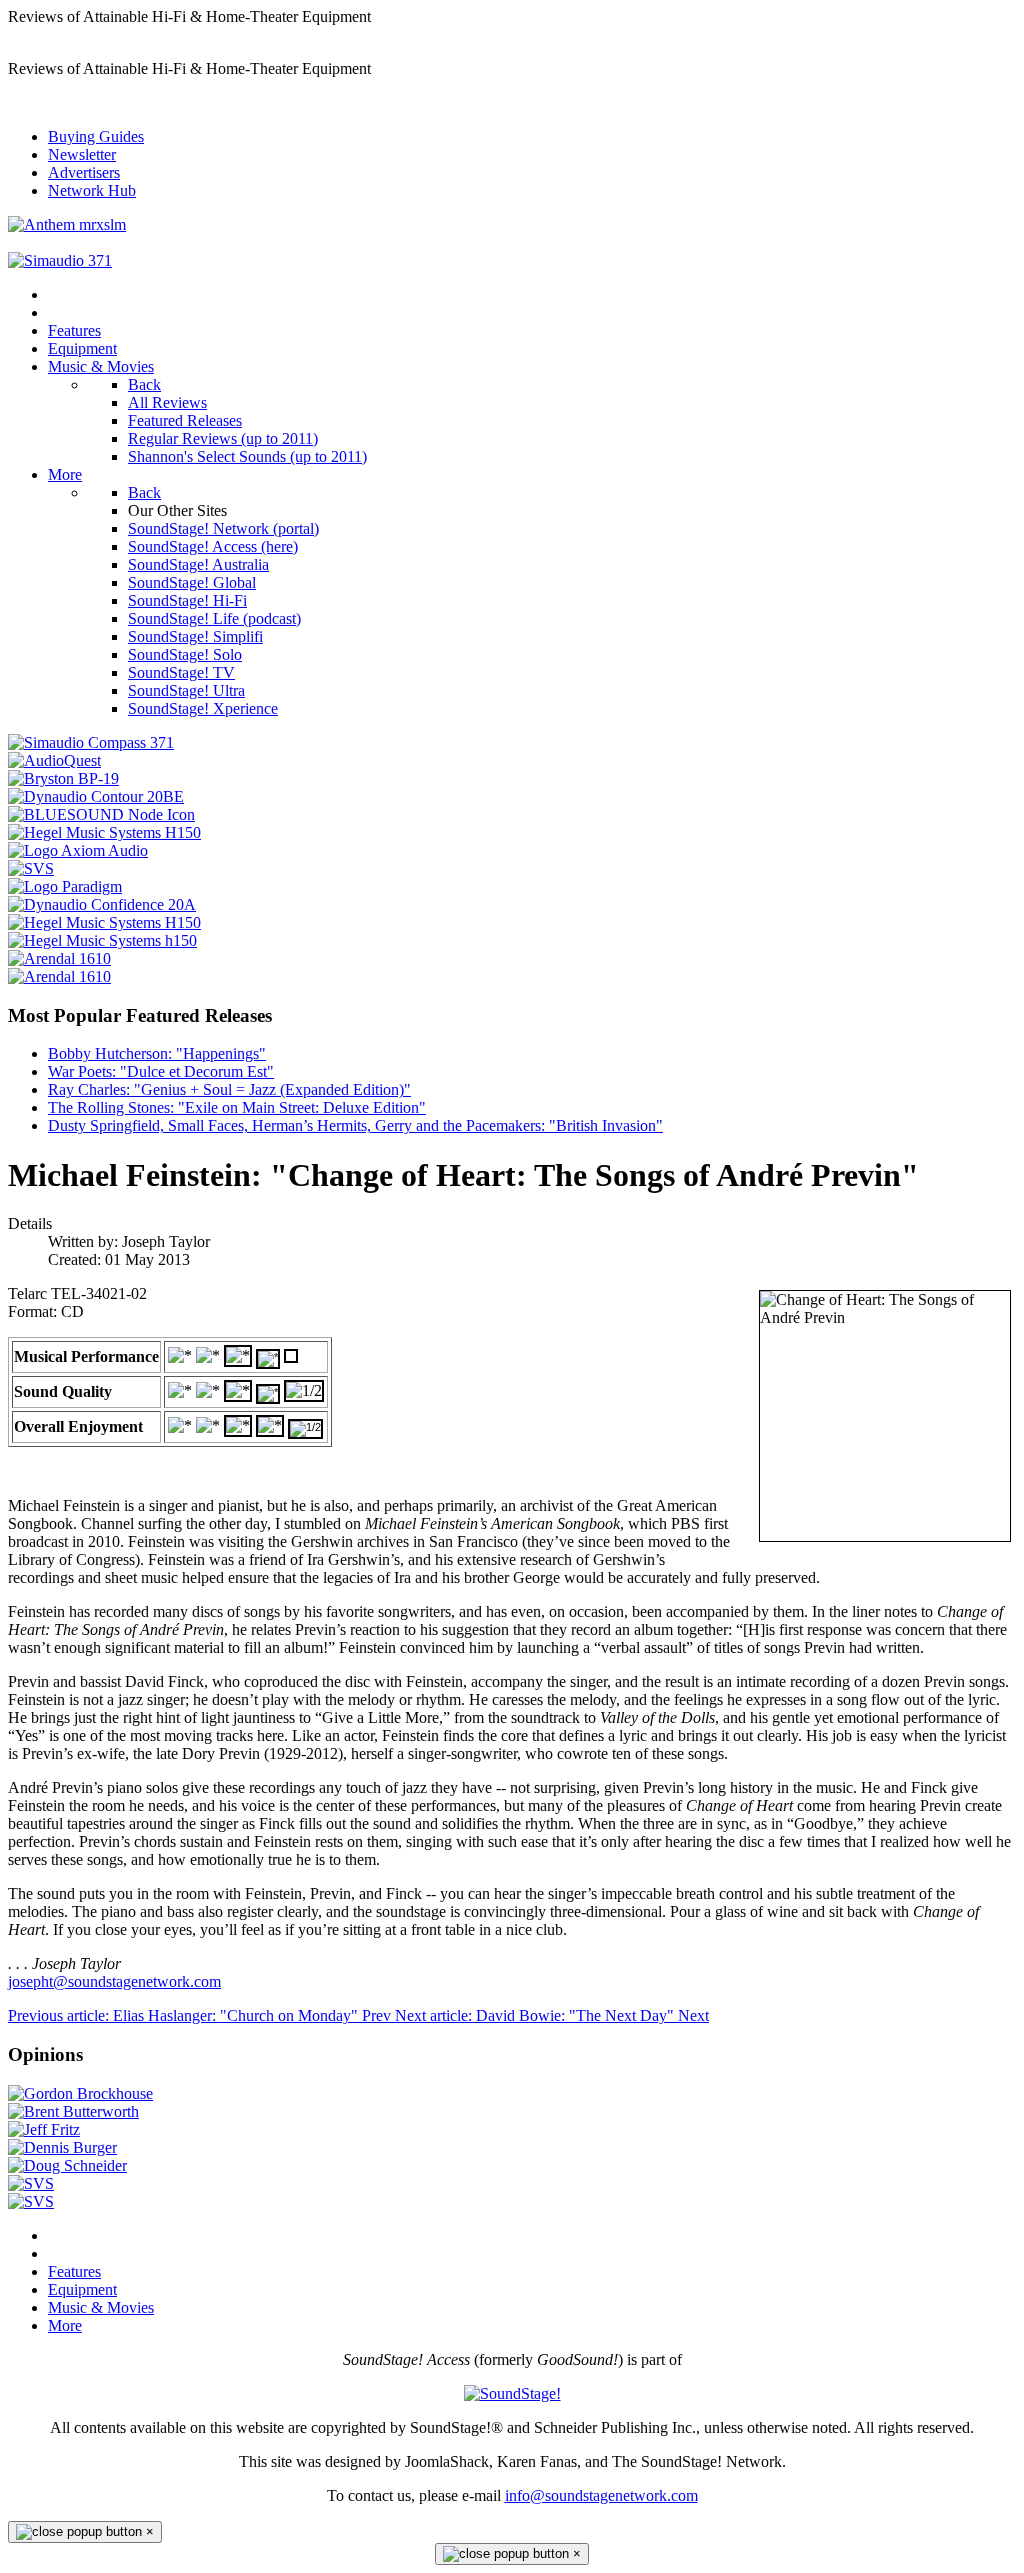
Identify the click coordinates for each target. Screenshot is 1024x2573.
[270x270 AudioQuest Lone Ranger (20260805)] (54, 760)
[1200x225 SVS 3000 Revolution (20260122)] (31, 2201)
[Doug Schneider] (67, 2165)
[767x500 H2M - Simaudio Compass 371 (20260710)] (91, 742)
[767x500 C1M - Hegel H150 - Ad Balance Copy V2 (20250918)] (102, 940)
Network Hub (92, 190)
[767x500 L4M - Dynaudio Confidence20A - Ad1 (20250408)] (102, 904)
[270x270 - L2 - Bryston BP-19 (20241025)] (63, 778)
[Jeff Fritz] (44, 2129)
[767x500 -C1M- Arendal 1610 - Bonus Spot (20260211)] (59, 976)
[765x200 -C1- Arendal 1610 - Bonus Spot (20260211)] (59, 958)
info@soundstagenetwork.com (601, 2495)
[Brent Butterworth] (73, 2111)
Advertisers (84, 172)
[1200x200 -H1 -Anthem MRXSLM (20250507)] (67, 224)
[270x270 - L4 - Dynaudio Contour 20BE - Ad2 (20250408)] (96, 796)
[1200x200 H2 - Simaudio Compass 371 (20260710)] (60, 260)
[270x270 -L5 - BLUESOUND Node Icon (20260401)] (101, 814)
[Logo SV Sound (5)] (31, 868)
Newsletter (82, 154)
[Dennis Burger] (62, 2147)
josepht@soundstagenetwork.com (114, 1981)
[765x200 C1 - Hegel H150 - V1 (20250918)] (104, 922)
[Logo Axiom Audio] (78, 850)
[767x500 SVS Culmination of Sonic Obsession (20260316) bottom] (31, 2183)
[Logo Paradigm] (65, 886)
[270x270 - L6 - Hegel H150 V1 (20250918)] (104, 832)
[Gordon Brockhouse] (80, 2093)
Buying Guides (96, 136)
